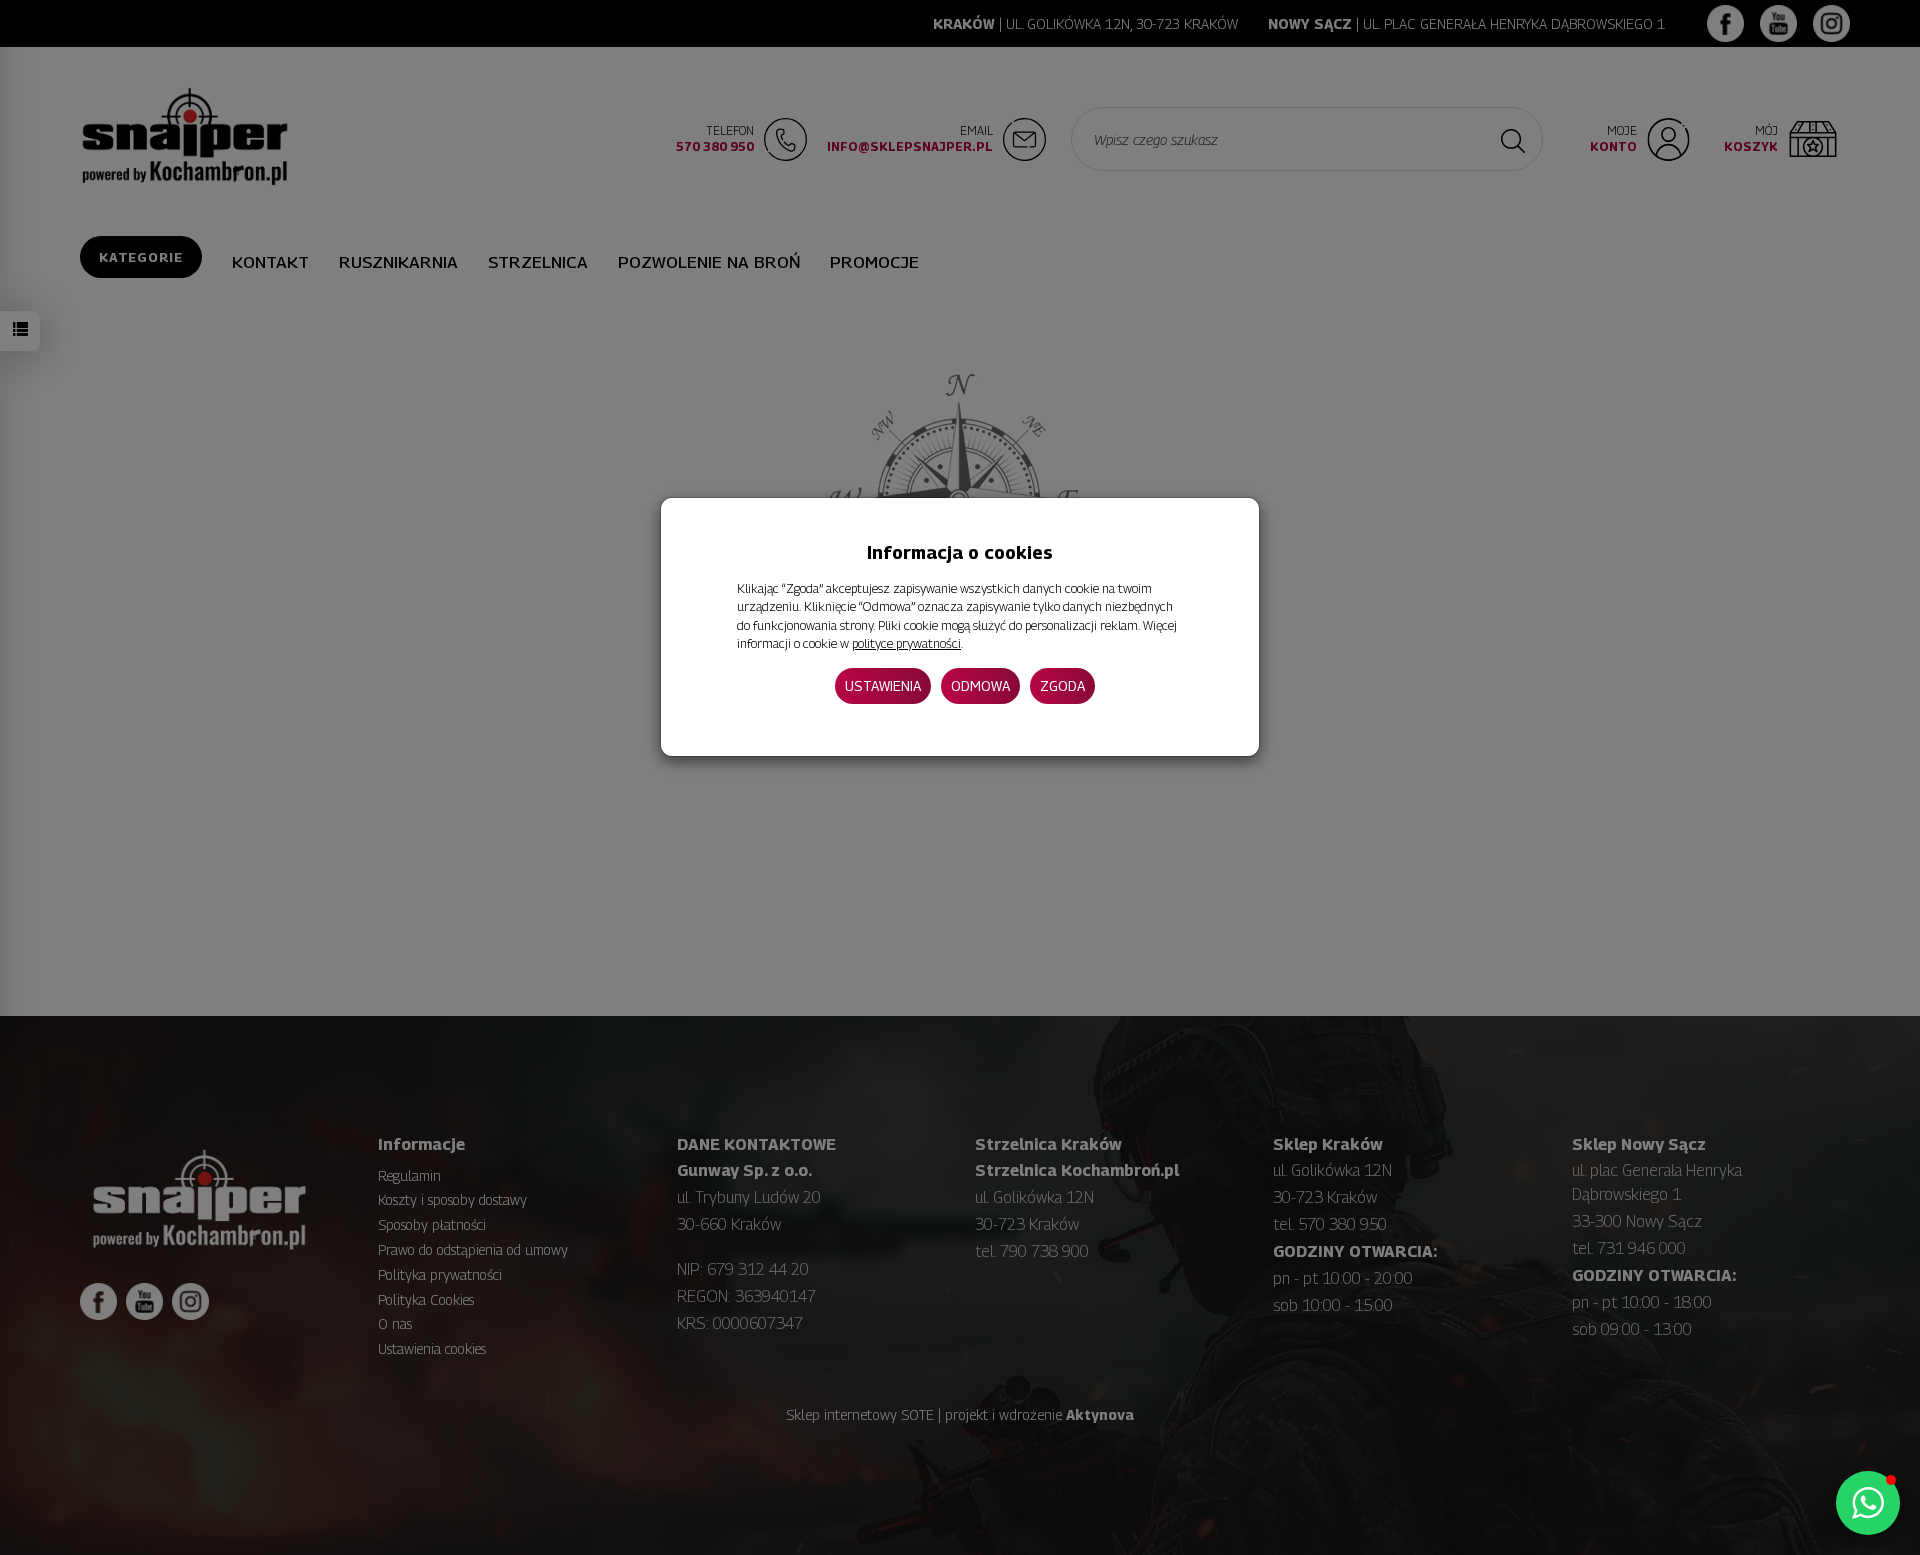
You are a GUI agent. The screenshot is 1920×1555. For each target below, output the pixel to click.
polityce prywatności (906, 643)
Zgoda (1062, 685)
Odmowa (980, 685)
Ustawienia (883, 685)
